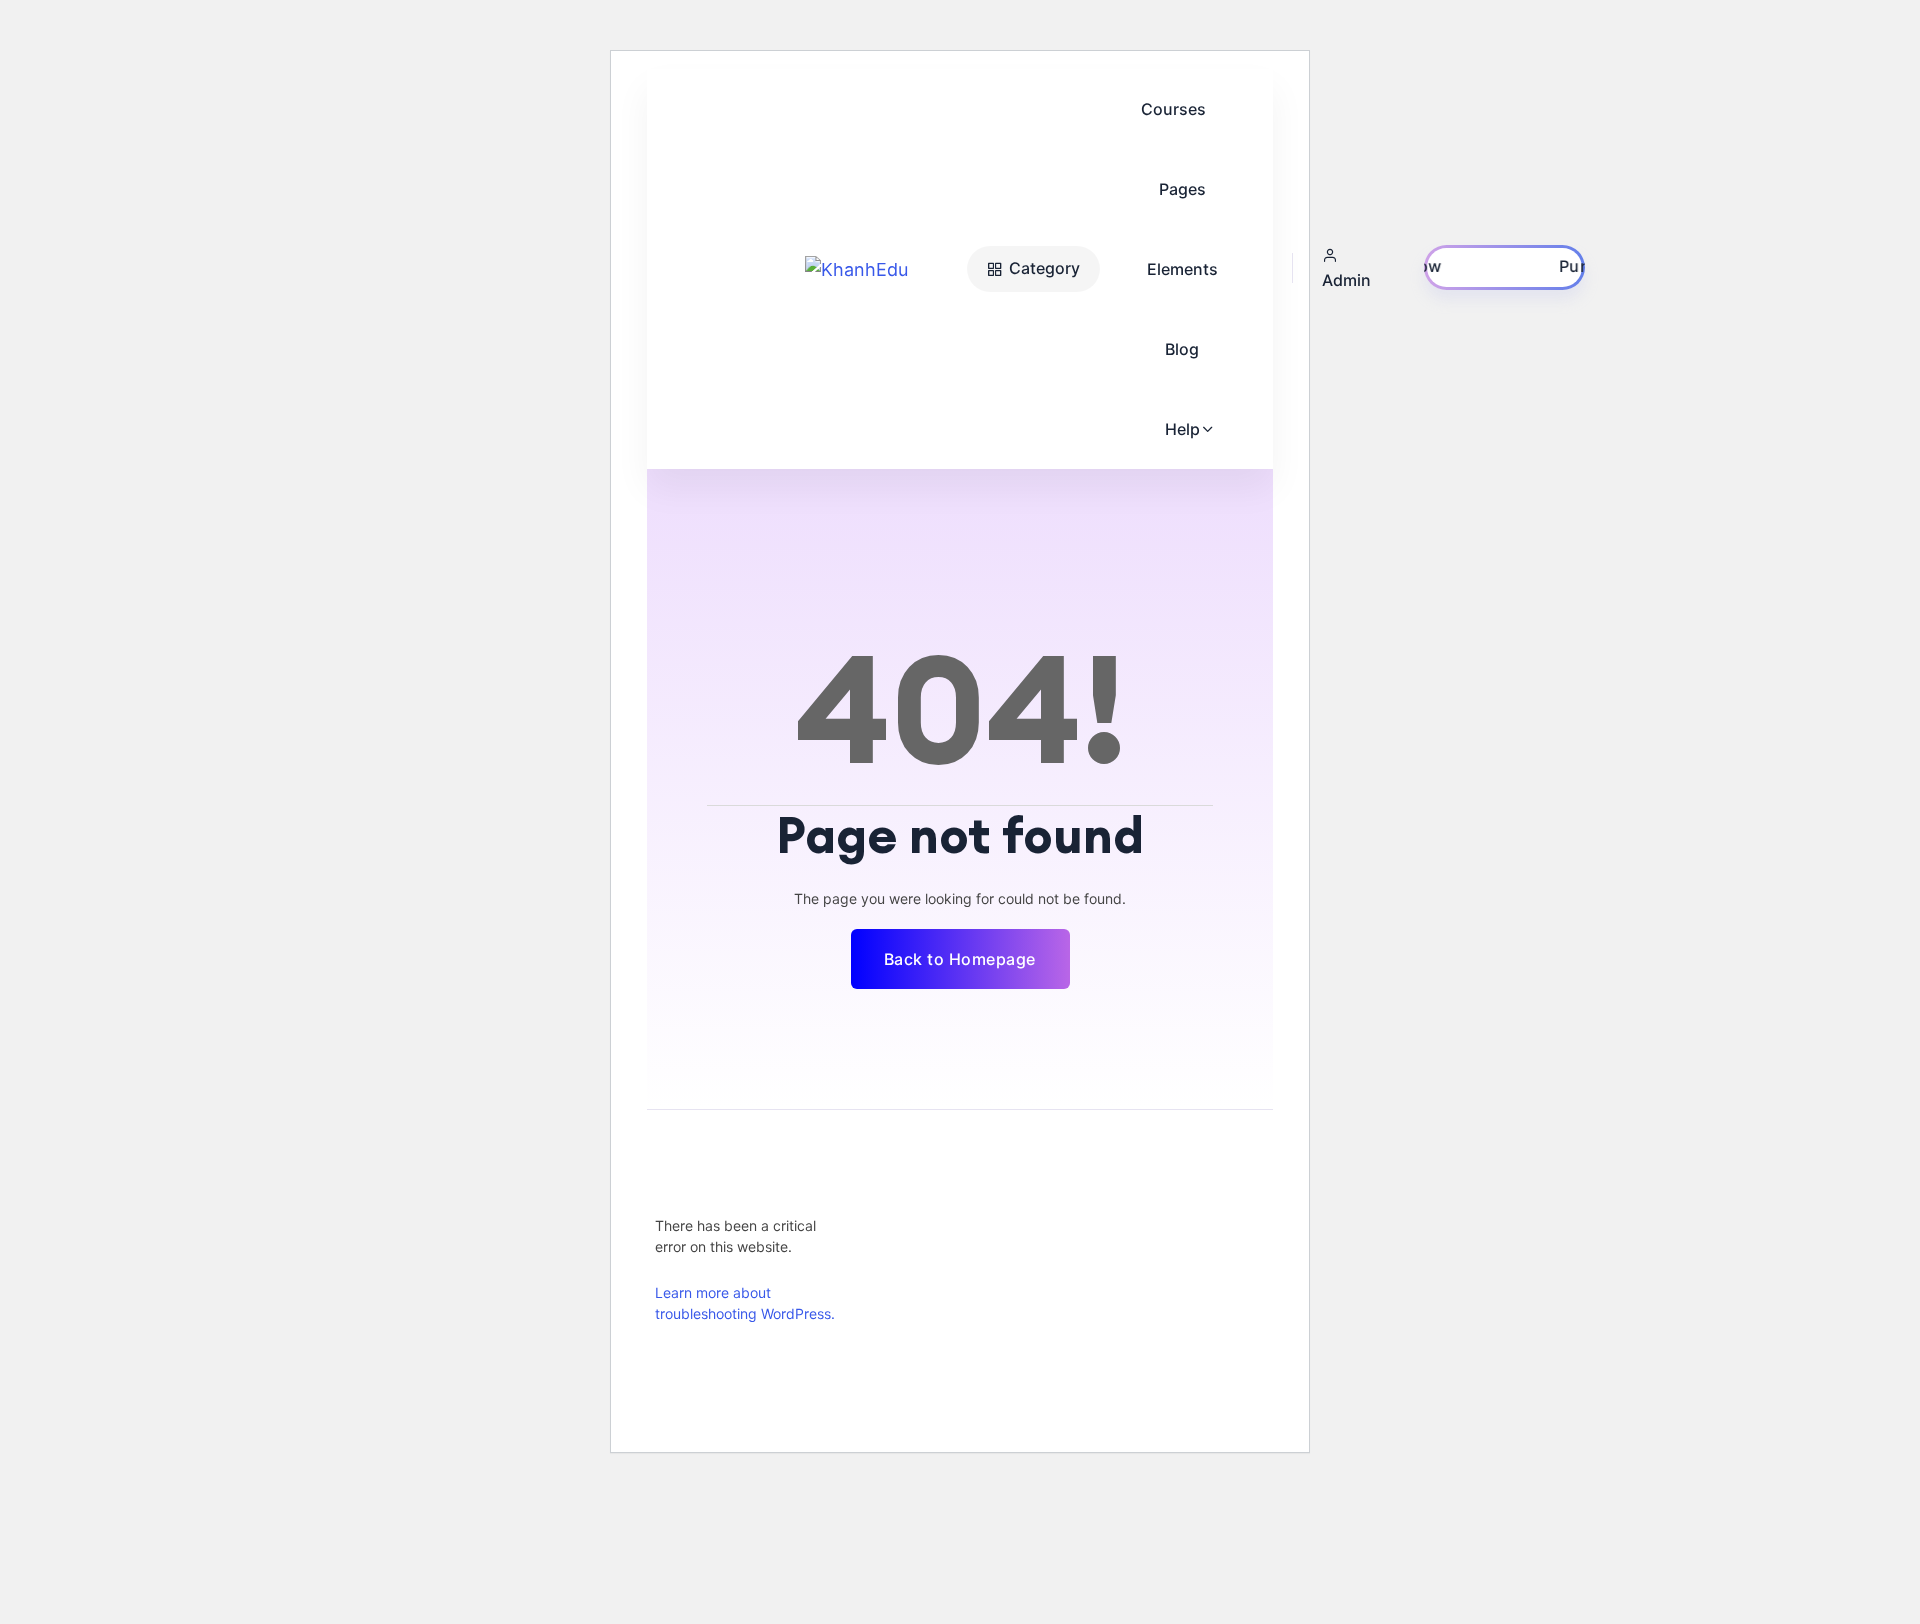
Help (1182, 429)
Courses (1173, 109)
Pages (1182, 189)
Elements (1182, 269)
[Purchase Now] (1504, 267)
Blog (1182, 349)
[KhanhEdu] (881, 269)
